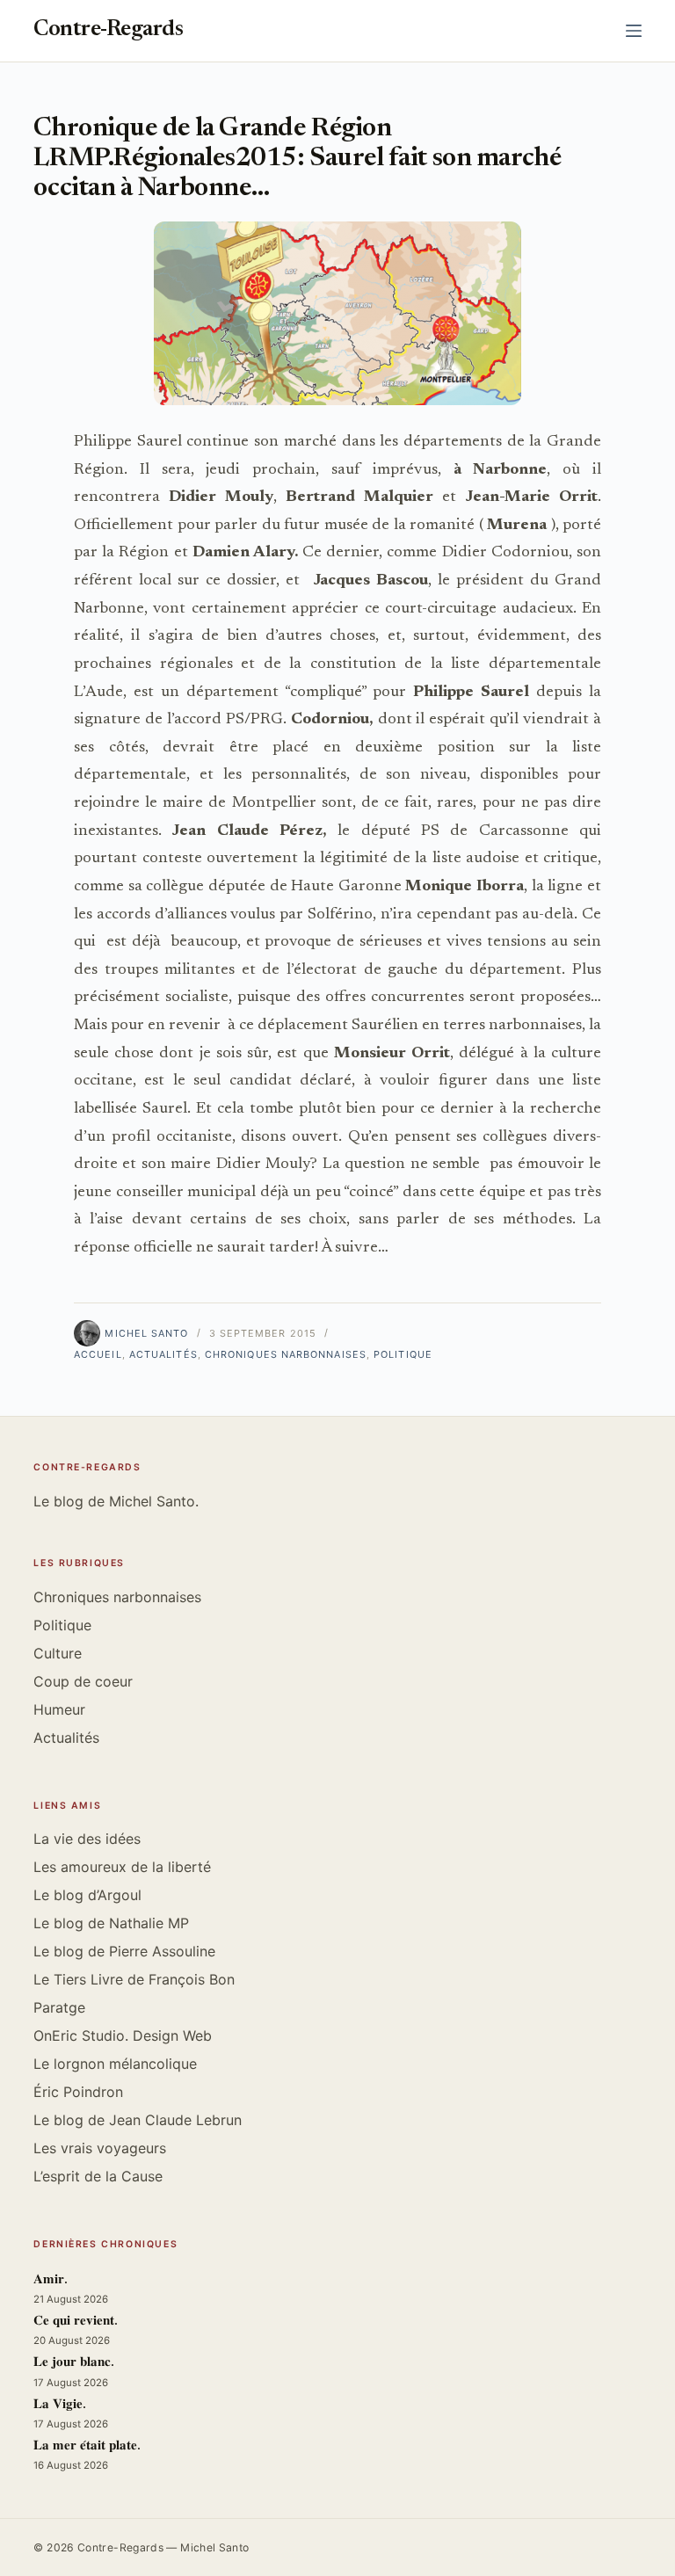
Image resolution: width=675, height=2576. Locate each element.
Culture (58, 1653)
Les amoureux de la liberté (122, 1867)
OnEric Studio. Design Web (123, 2035)
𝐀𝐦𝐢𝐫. (51, 2280)
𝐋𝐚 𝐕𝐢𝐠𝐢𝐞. (60, 2405)
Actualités (163, 1354)
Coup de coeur (83, 1681)
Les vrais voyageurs (100, 2148)
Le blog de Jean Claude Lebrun (138, 2120)
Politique (403, 1354)
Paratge (59, 2007)
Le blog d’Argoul (87, 1895)
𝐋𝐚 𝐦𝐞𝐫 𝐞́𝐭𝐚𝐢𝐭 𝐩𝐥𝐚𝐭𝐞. (87, 2446)
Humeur (59, 1709)
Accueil (98, 1354)
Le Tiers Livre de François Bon (134, 1979)
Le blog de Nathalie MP (111, 1923)
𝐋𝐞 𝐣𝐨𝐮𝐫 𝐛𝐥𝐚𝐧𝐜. (74, 2363)
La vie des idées (87, 1839)
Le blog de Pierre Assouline (124, 1951)
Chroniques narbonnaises (286, 1354)
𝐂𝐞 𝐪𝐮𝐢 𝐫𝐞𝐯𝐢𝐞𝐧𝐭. (76, 2322)
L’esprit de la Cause (98, 2176)
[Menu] (634, 31)
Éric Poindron (78, 2092)
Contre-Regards (108, 30)
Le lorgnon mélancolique (115, 2064)
